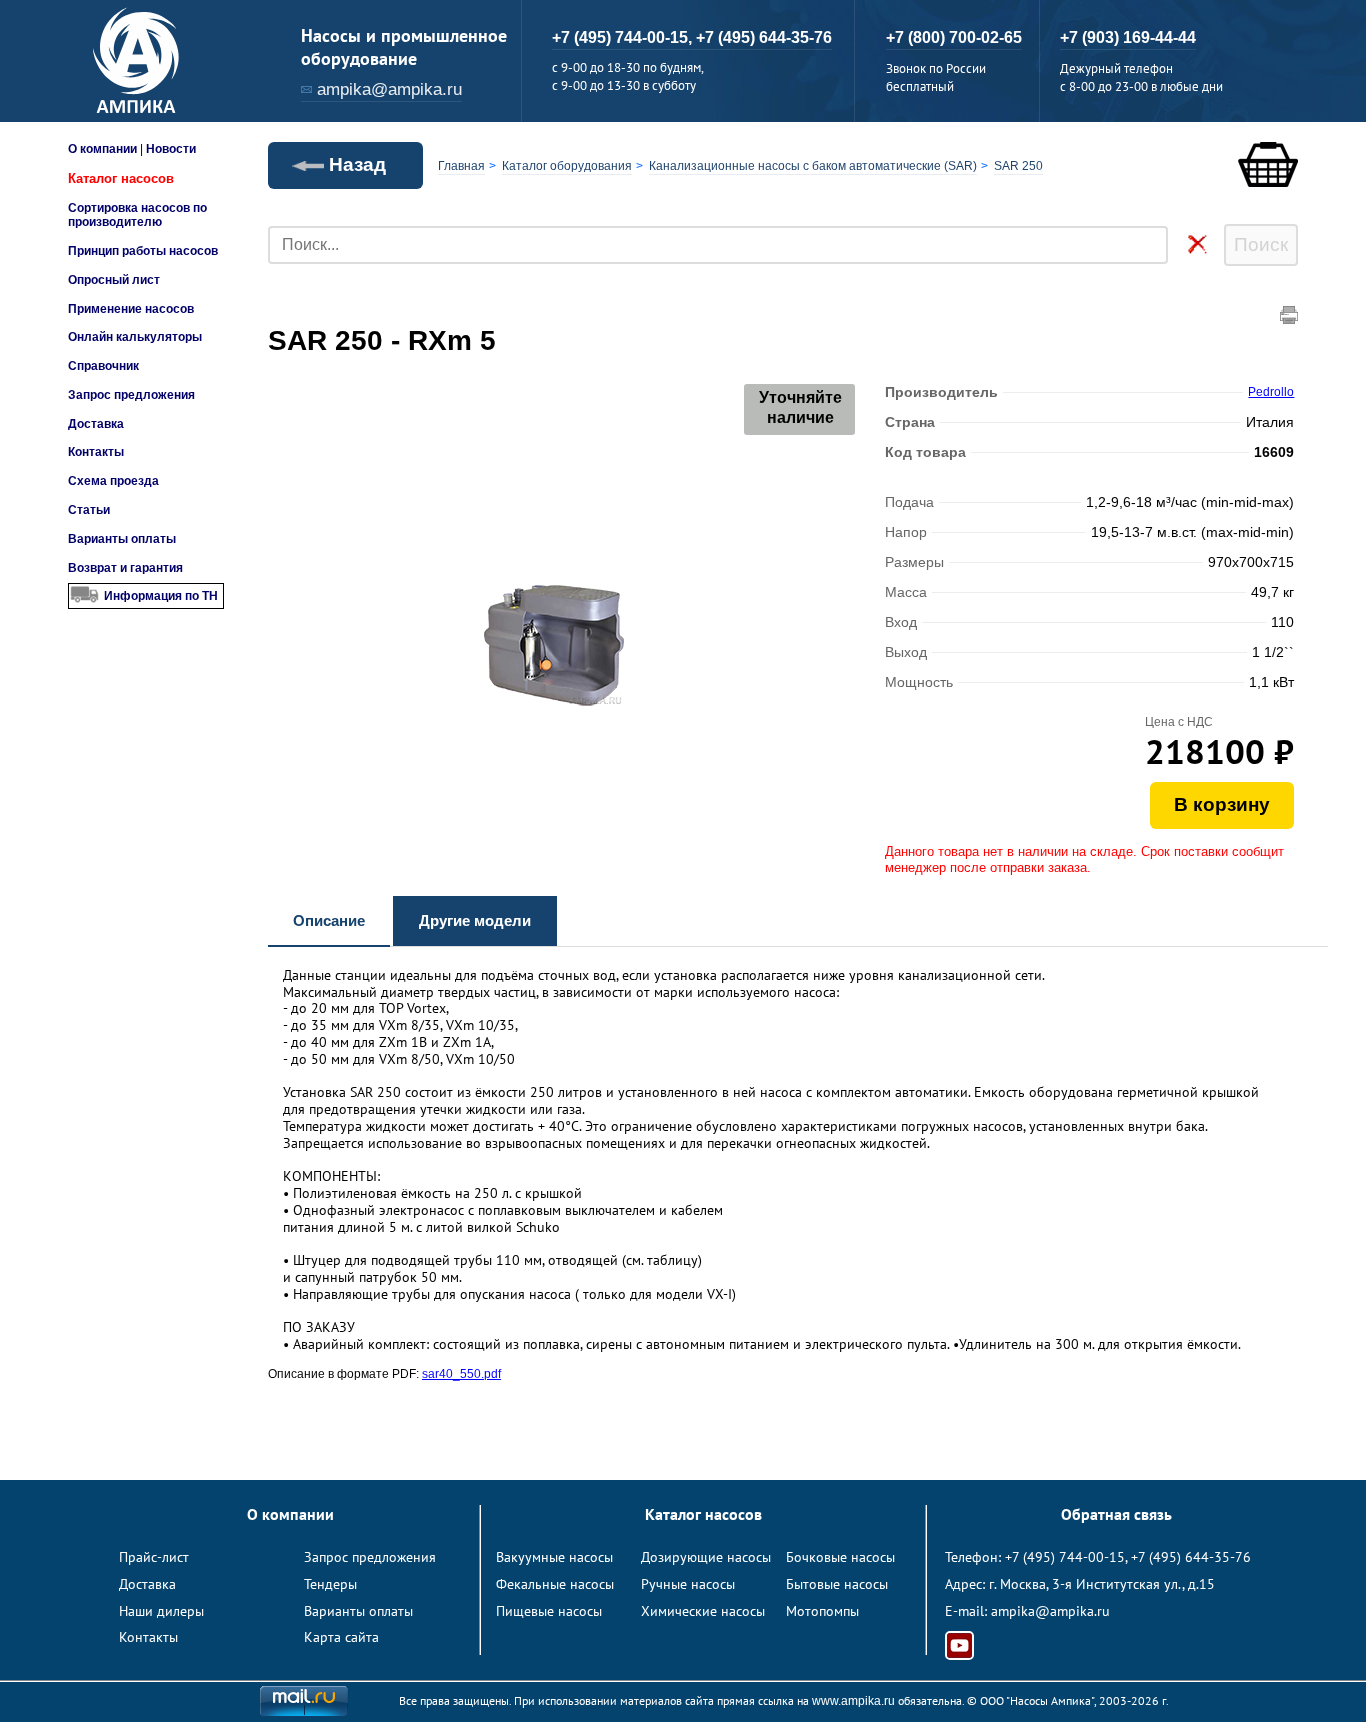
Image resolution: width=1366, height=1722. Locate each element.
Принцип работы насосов (143, 251)
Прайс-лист (154, 1557)
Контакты (96, 452)
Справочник (103, 366)
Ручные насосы (688, 1584)
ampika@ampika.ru (389, 89)
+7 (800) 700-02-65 (954, 37)
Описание (329, 920)
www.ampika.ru (853, 1701)
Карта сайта (341, 1637)
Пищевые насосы (549, 1611)
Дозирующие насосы (706, 1557)
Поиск (1261, 244)
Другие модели (475, 920)
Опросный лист (114, 280)
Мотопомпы (822, 1611)
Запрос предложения (131, 395)
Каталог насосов (121, 178)
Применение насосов (131, 309)
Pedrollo (1271, 392)
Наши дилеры (161, 1611)
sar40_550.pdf (461, 1374)
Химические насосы (703, 1611)
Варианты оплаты (122, 539)
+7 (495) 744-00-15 (1065, 1557)
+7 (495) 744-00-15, (624, 37)
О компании (102, 149)
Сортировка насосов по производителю (137, 215)
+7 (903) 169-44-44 (1128, 37)
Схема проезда (113, 481)
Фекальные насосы (555, 1584)
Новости (171, 149)
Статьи (89, 510)
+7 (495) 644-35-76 (764, 37)
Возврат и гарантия (125, 568)
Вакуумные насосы (554, 1557)
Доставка (96, 424)
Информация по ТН (161, 596)
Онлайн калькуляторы (135, 337)
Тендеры (330, 1584)
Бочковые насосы (840, 1557)
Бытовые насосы (837, 1584)
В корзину (1222, 804)
